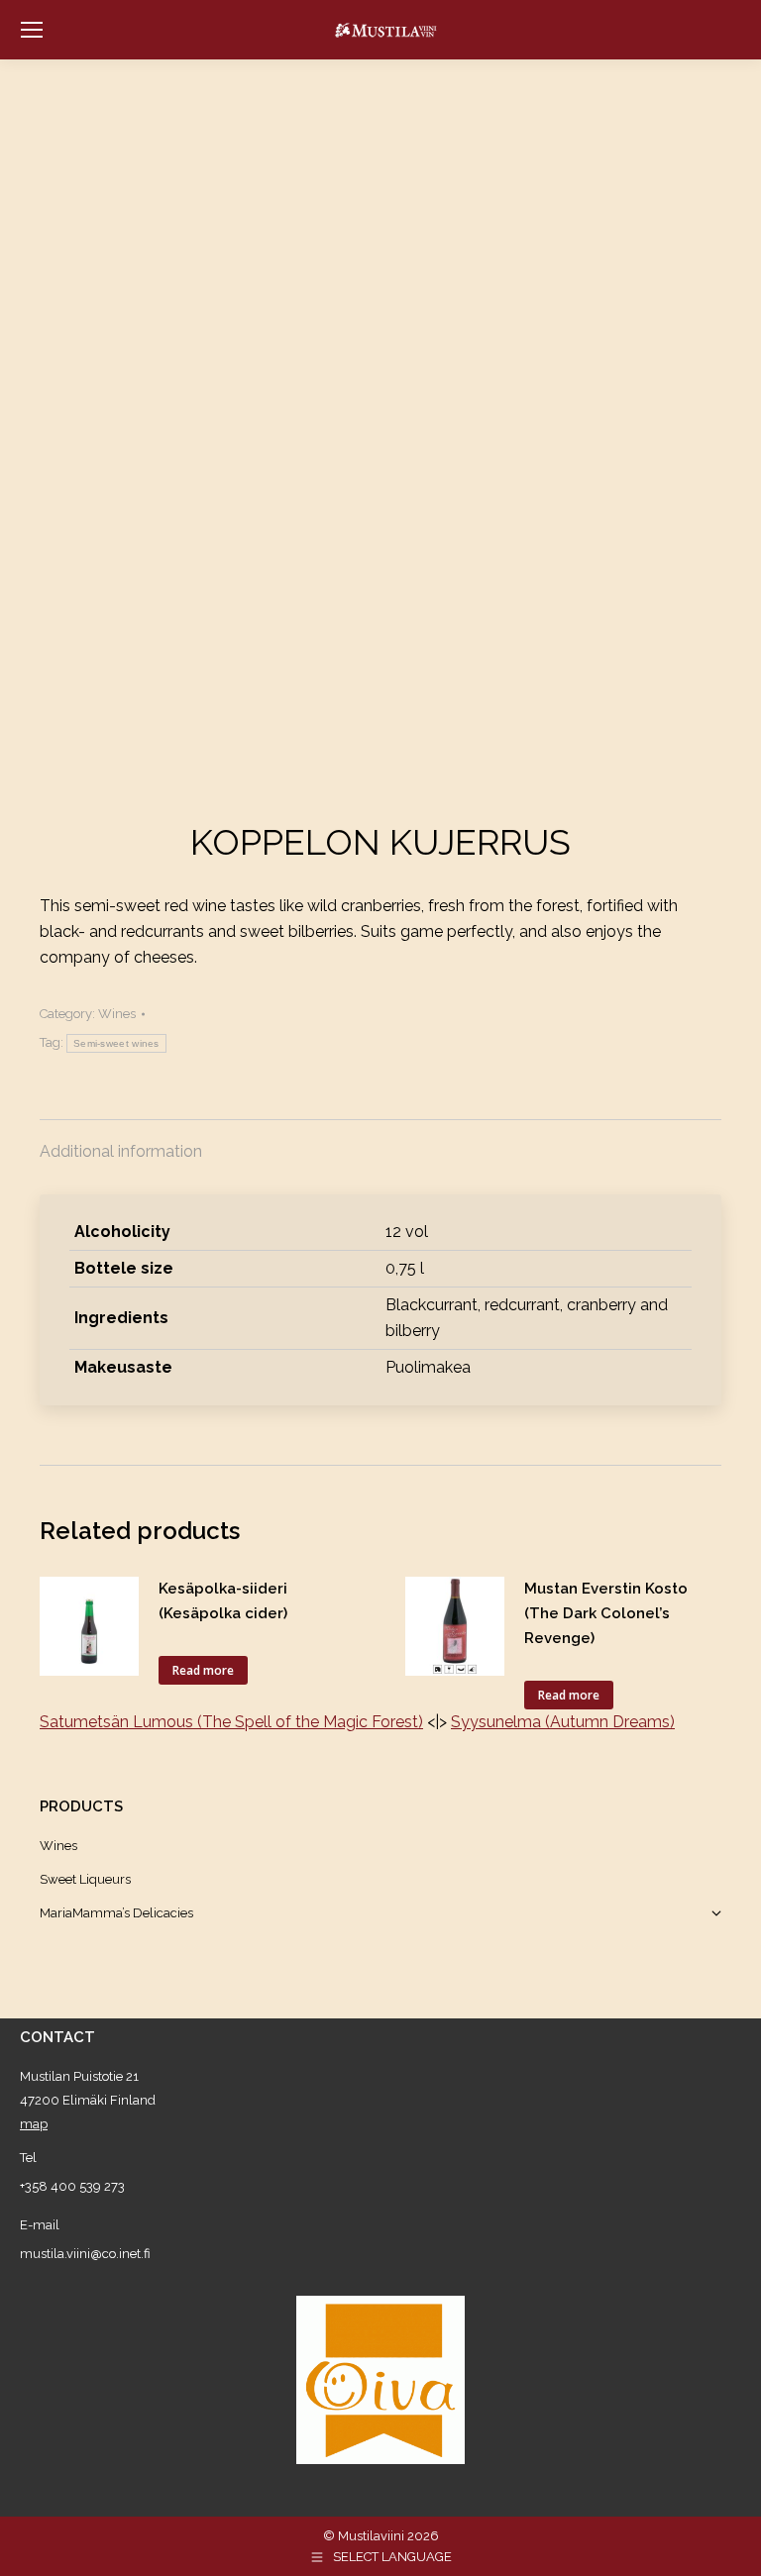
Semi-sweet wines (116, 1043)
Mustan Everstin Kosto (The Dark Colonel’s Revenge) (606, 1613)
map (34, 2124)
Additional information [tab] (121, 1151)
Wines (117, 1014)
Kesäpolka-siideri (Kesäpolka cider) (223, 1601)
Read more (203, 1670)
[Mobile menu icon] (32, 30)
